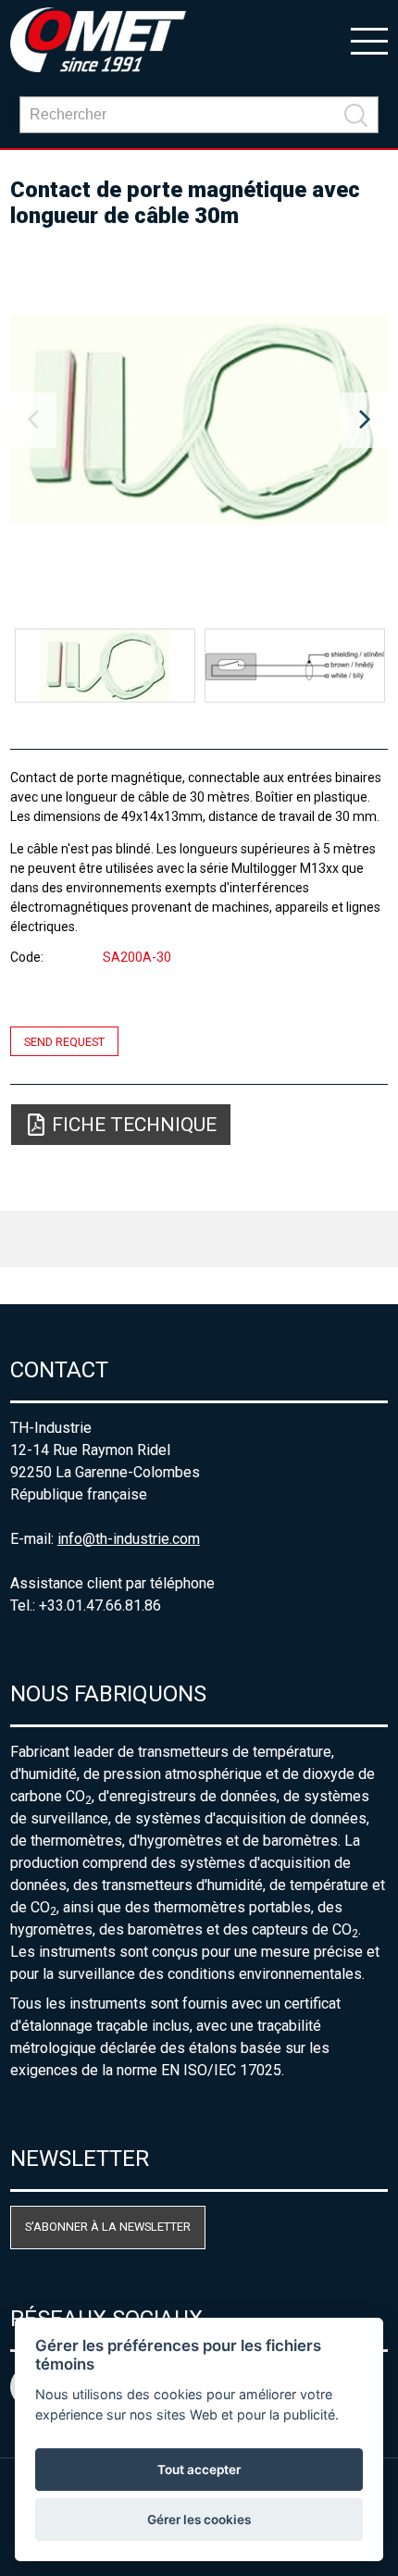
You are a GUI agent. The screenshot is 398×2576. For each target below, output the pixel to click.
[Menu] (369, 40)
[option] (199, 420)
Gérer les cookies (199, 2520)
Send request (64, 1041)
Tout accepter (199, 2470)
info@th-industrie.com (129, 1539)
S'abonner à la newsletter (108, 2227)
